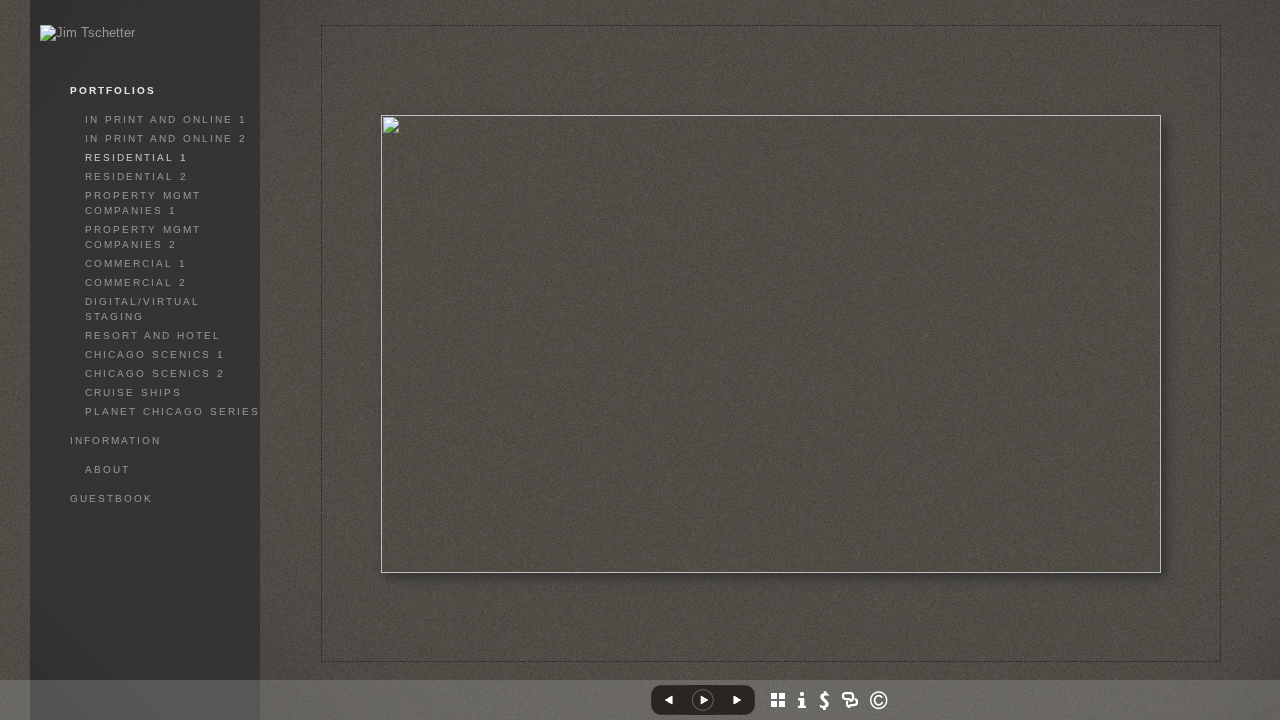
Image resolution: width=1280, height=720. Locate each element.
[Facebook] (724, 658)
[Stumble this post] (703, 658)
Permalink (854, 646)
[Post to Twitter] (745, 658)
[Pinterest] (780, 658)
